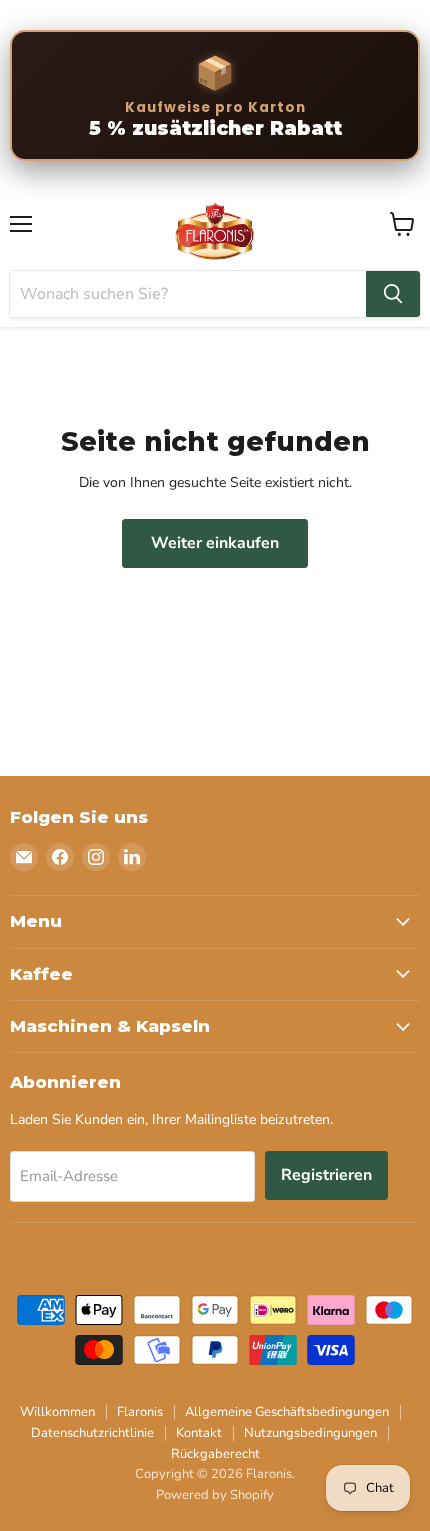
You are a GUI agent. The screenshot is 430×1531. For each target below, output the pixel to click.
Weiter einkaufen (215, 543)
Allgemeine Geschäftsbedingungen (287, 1412)
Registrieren (326, 1175)
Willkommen (57, 1412)
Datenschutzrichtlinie (92, 1433)
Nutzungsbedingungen (310, 1433)
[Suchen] (393, 294)
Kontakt (199, 1433)
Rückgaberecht (215, 1454)
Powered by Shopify (215, 1495)
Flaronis (140, 1412)
